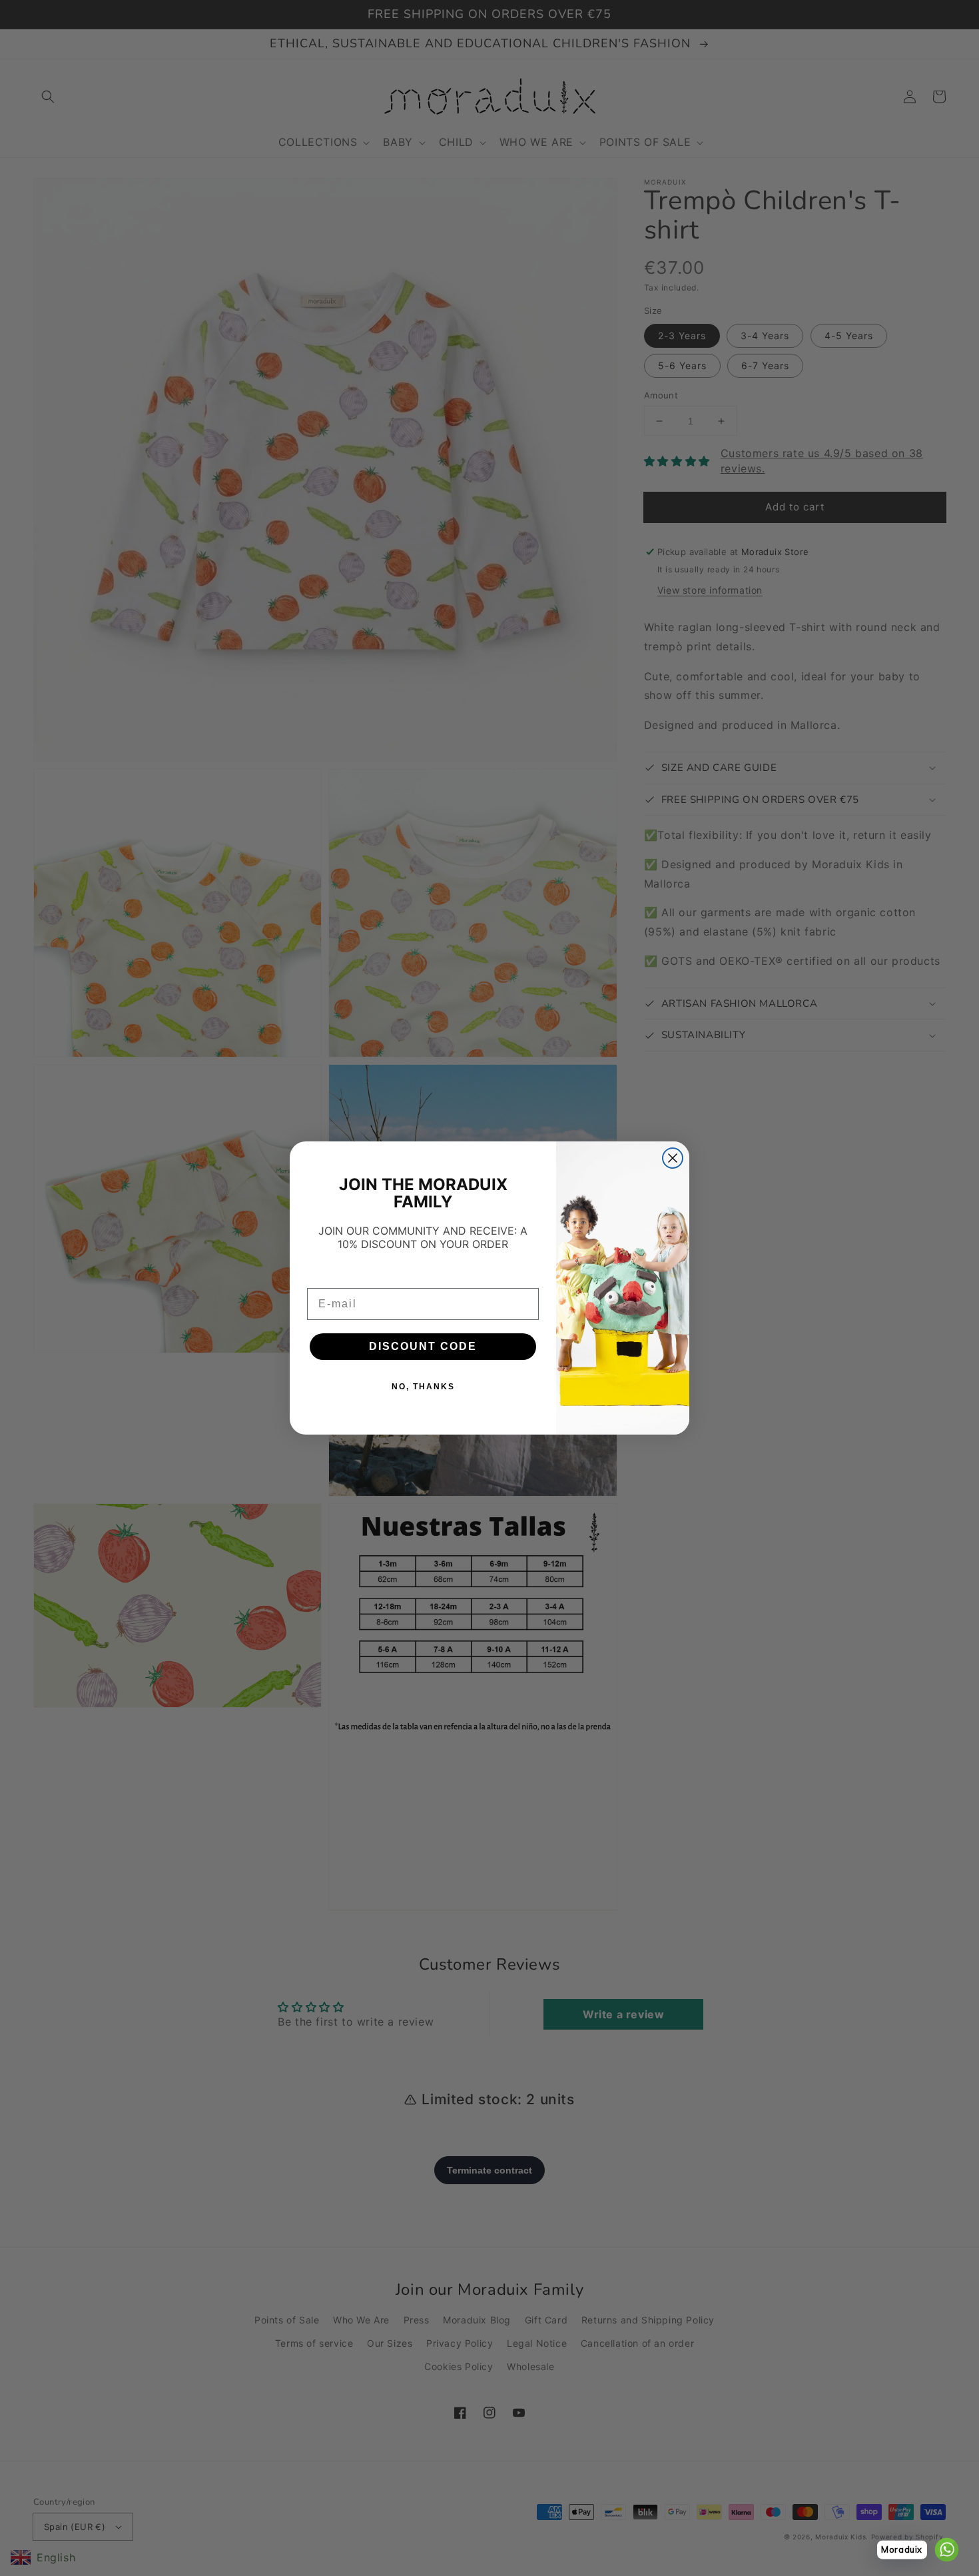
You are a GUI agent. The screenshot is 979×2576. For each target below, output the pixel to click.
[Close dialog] (673, 1158)
